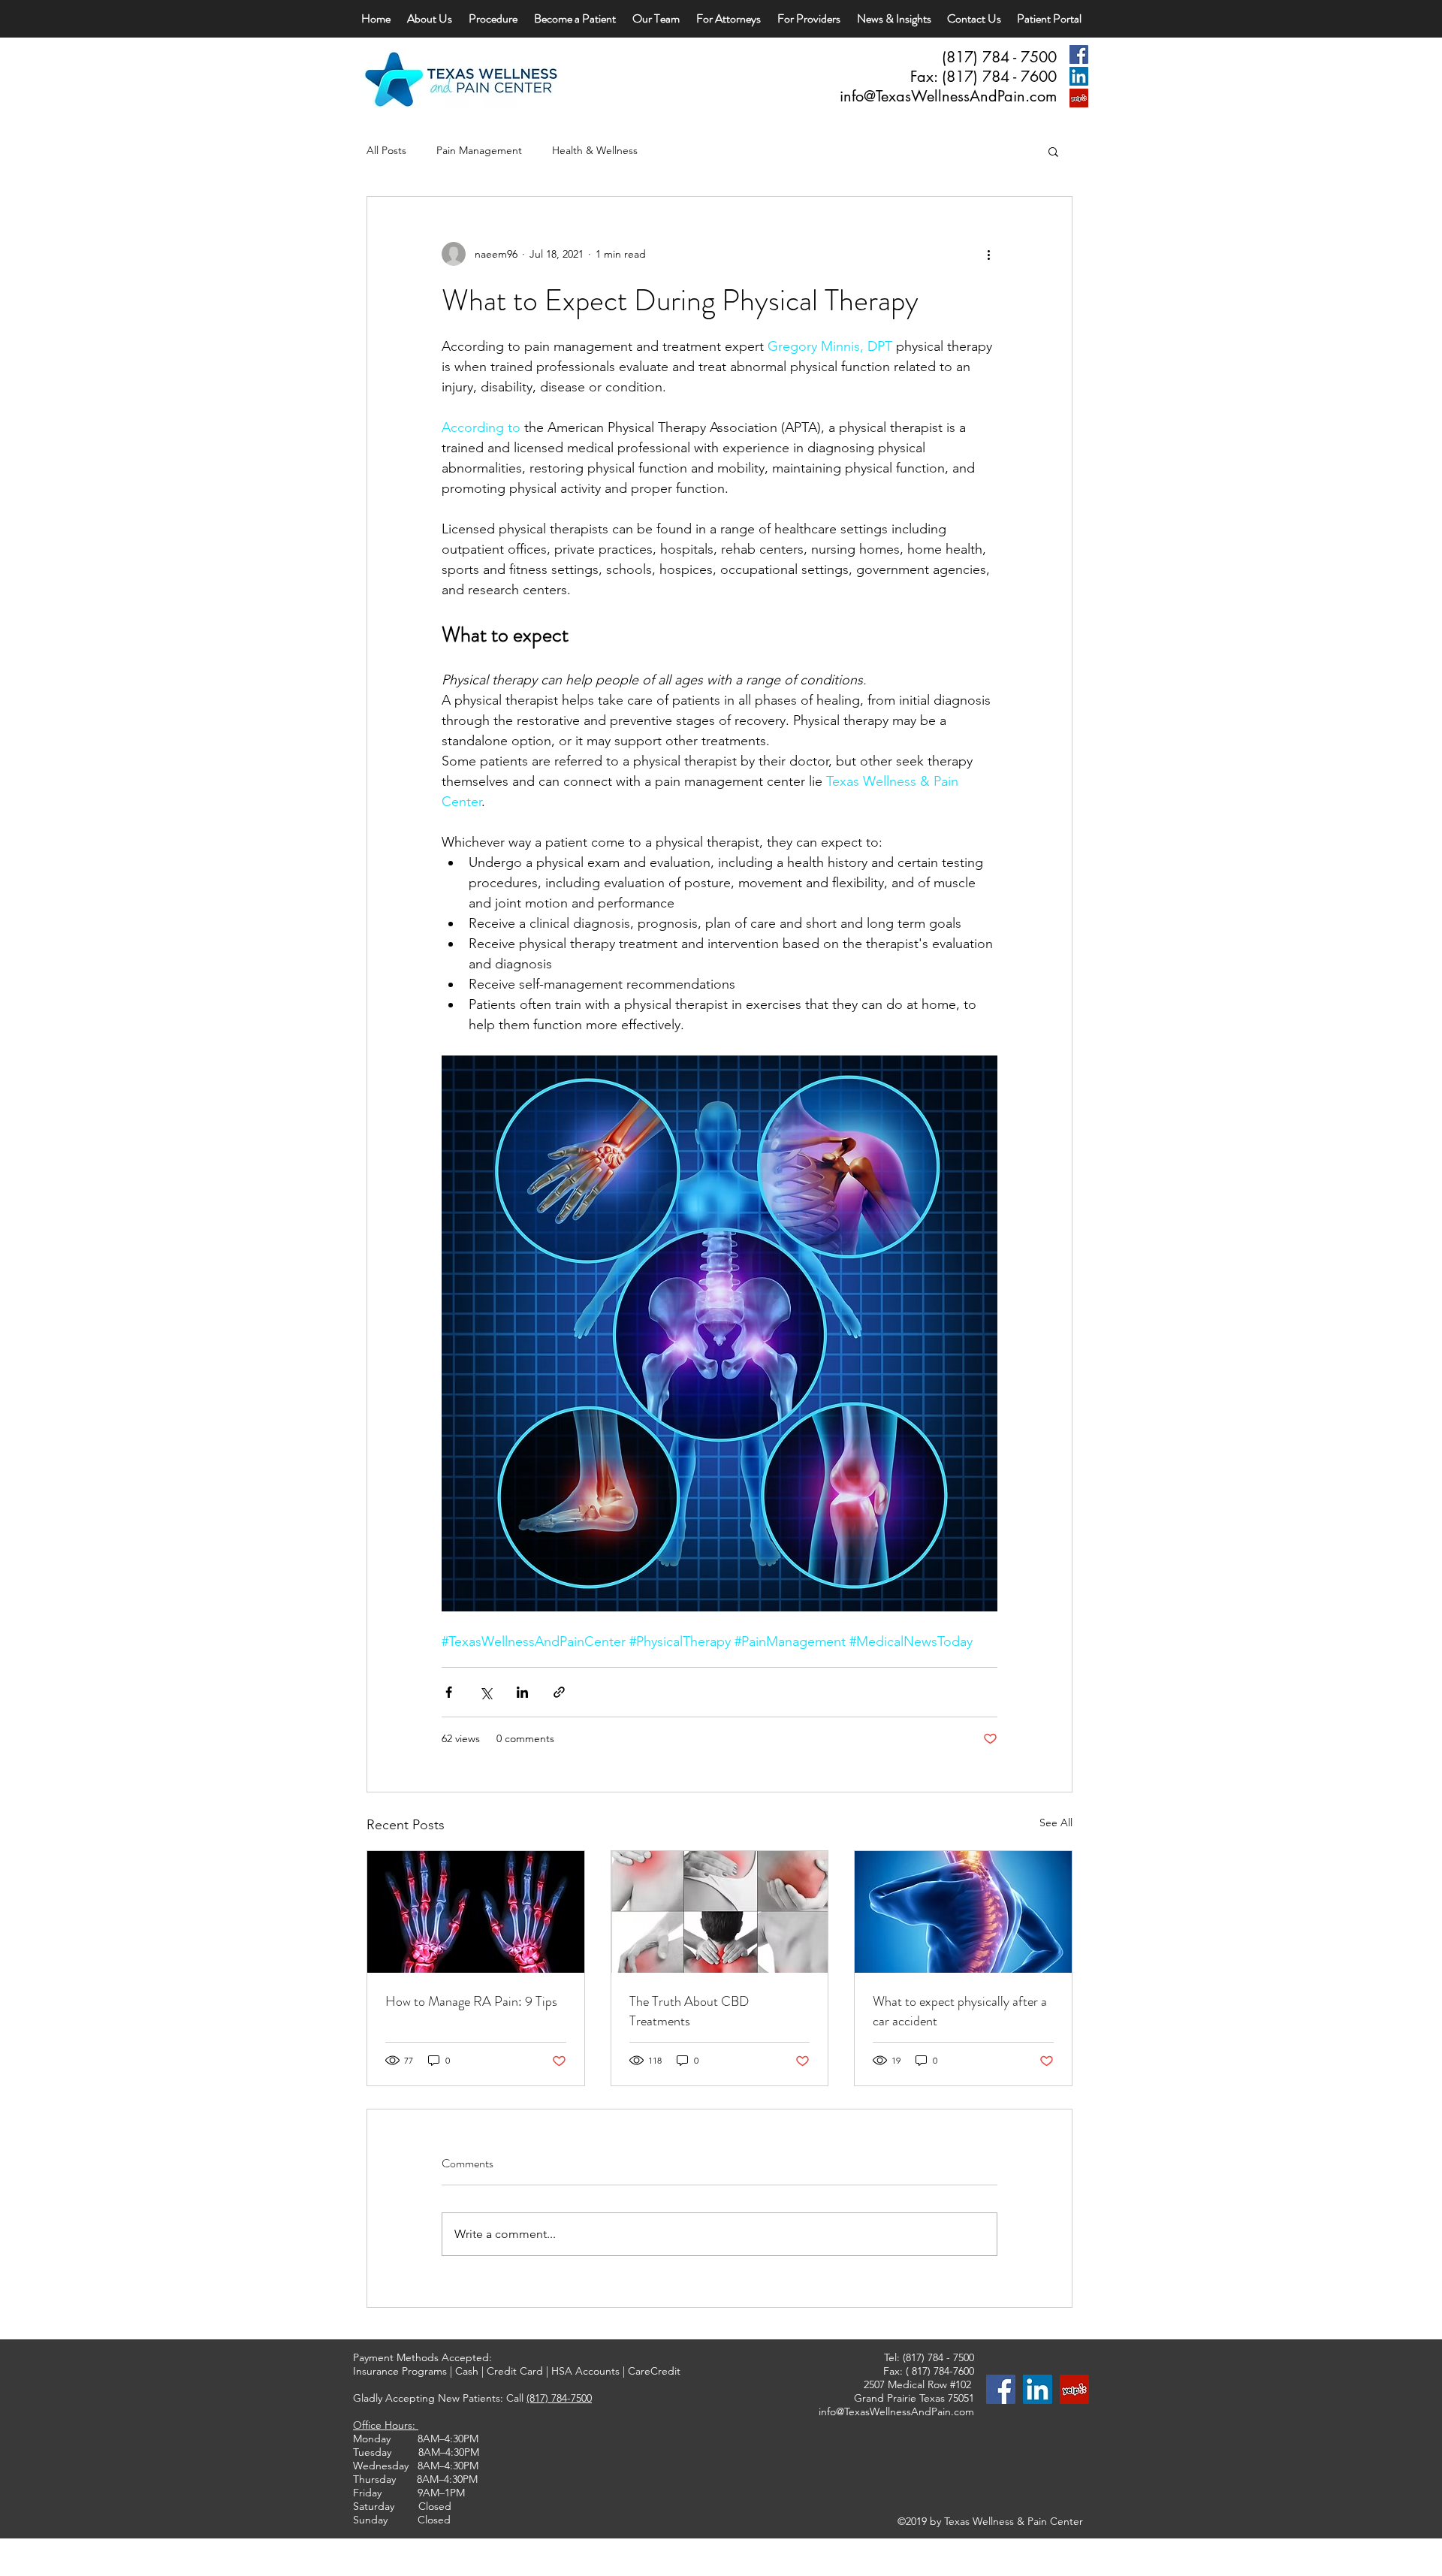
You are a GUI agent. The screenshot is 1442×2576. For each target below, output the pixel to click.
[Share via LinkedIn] (522, 1692)
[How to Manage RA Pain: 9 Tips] (476, 1912)
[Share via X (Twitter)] (486, 1692)
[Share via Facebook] (449, 1692)
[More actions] (988, 254)
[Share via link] (559, 1692)
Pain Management (479, 150)
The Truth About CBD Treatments (689, 2011)
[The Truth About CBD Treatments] (720, 1912)
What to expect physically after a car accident (960, 2011)
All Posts (386, 150)
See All (1056, 1823)
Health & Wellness (595, 150)
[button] (1053, 151)
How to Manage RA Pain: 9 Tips (471, 2001)
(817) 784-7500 (559, 2398)
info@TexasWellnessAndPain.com (948, 96)
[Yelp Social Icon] (1079, 98)
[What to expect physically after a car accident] (963, 1912)
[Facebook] (1079, 54)
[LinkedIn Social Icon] (1079, 76)
